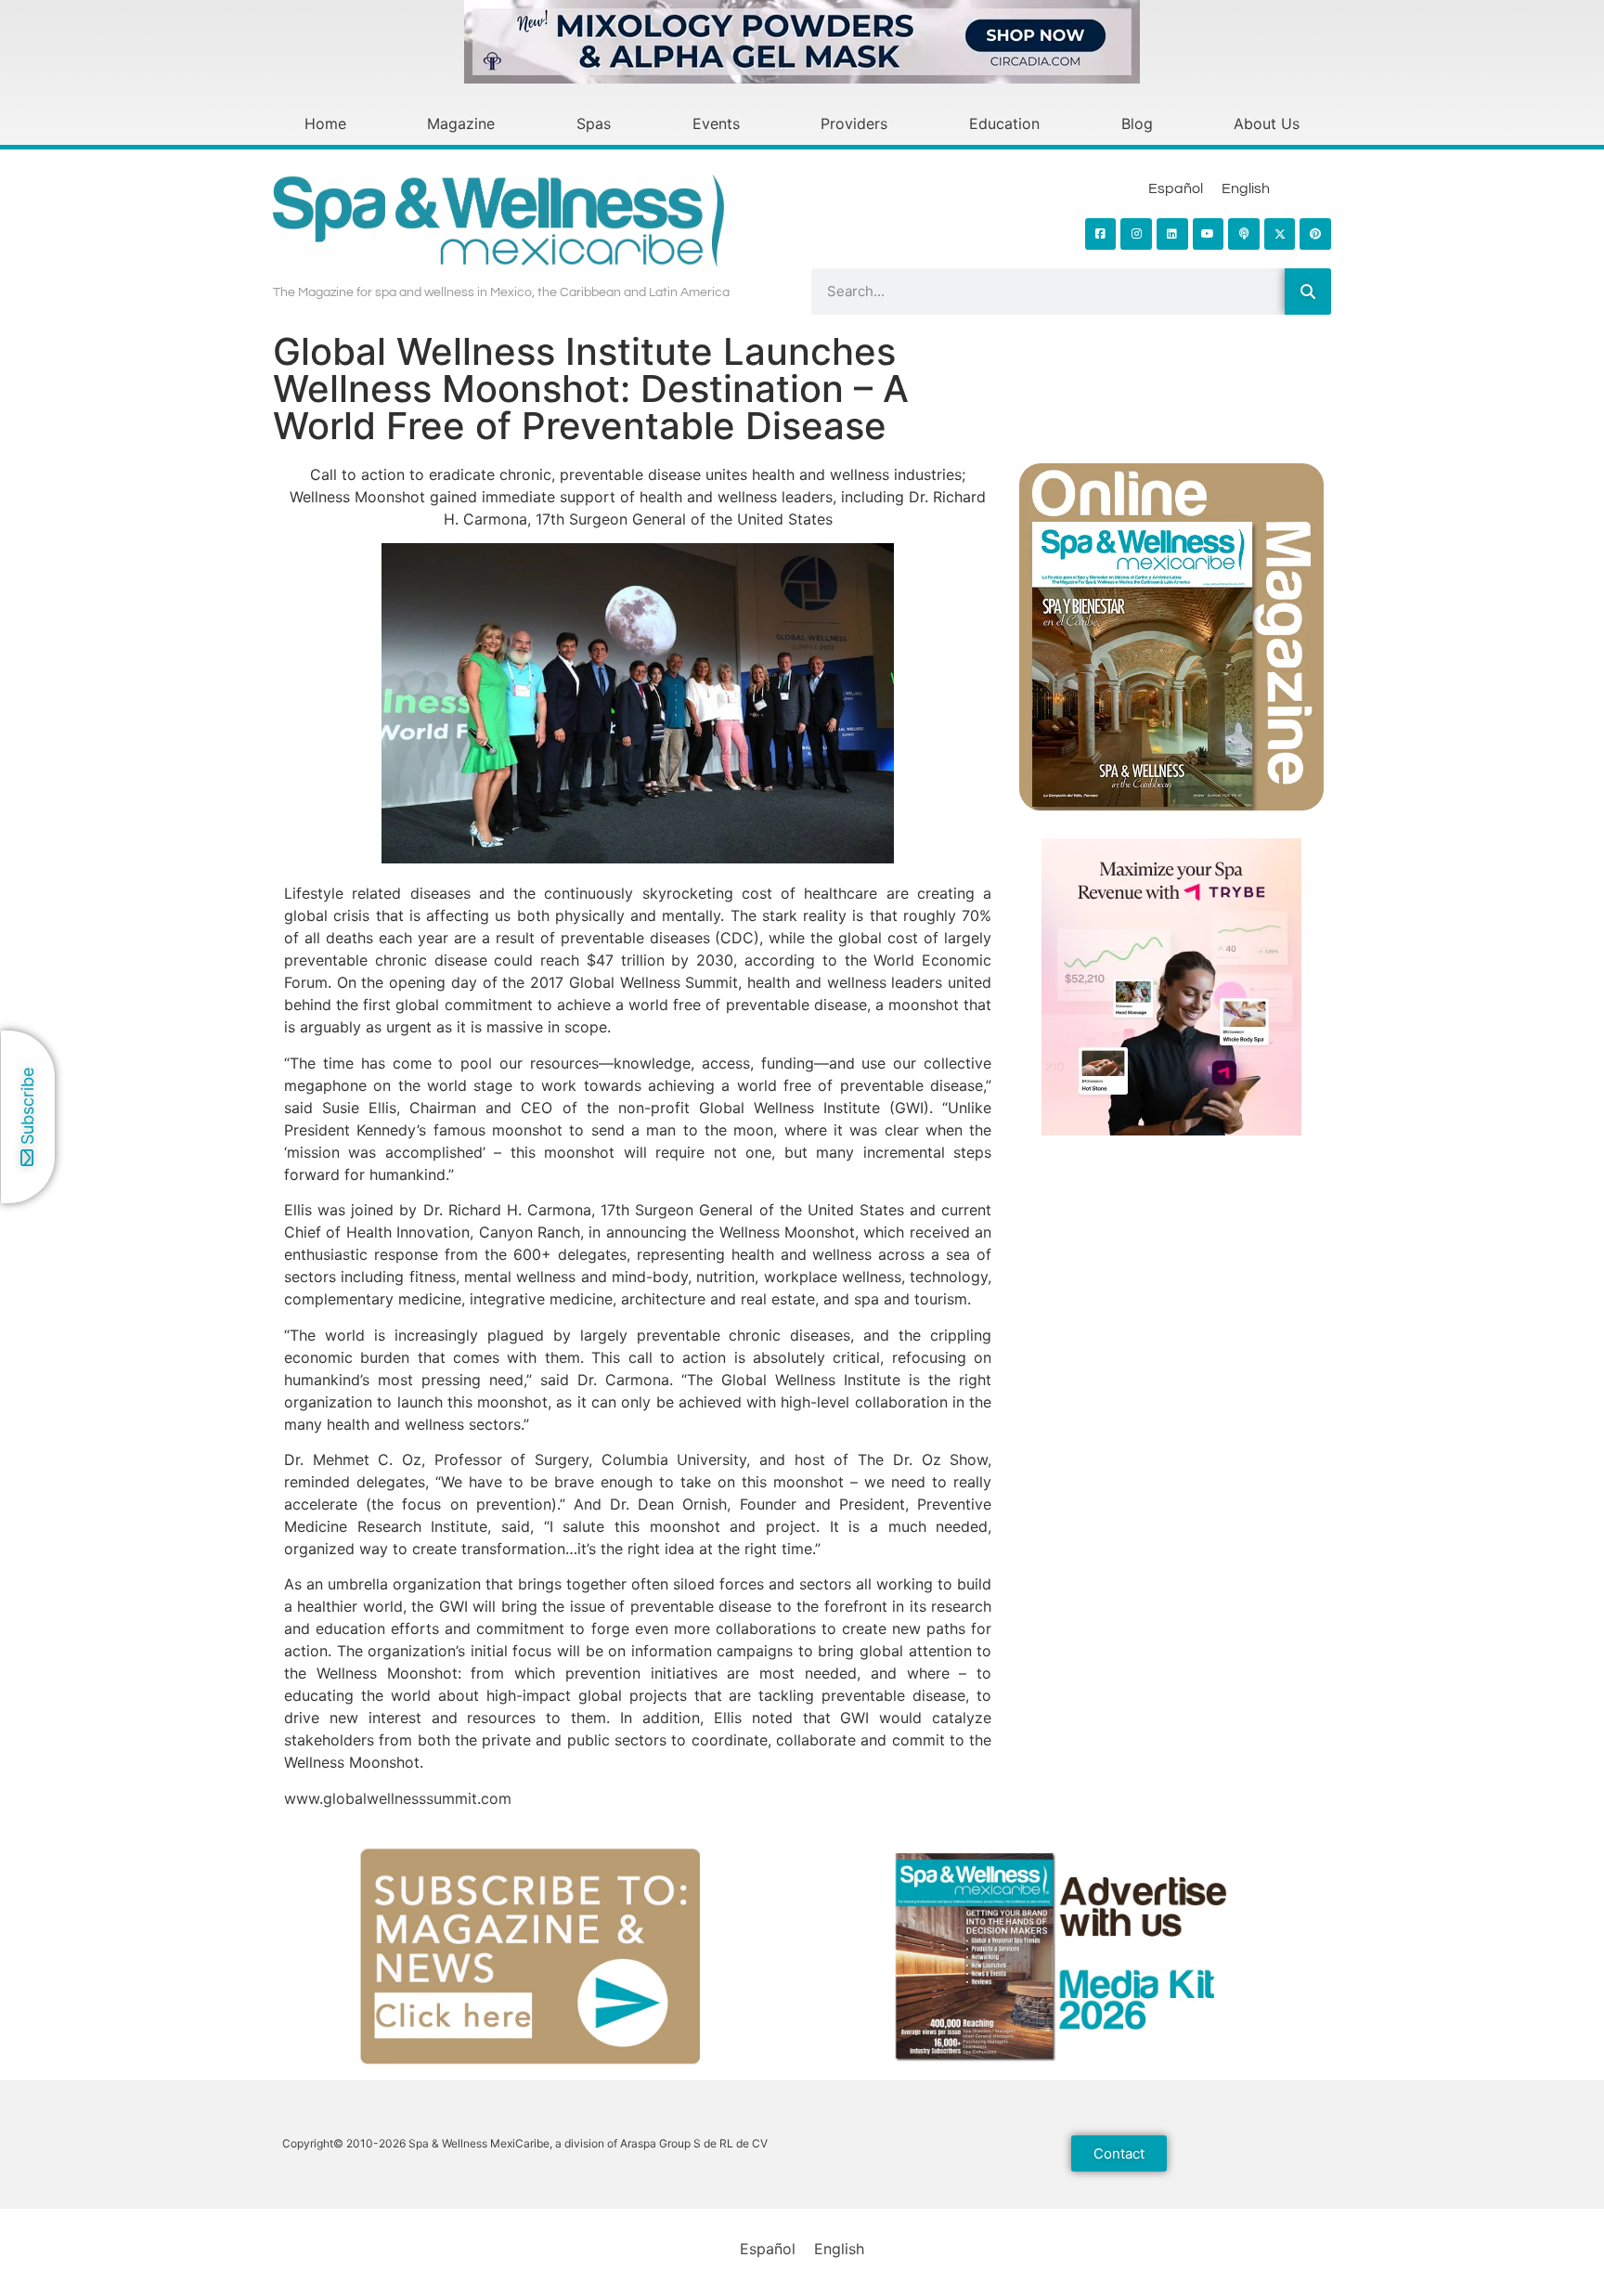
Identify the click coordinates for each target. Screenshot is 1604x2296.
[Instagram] (1136, 234)
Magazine (461, 123)
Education (1004, 123)
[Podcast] (1244, 234)
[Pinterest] (1315, 234)
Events (716, 123)
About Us (1267, 123)
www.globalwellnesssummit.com (398, 1798)
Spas (594, 123)
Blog (1137, 123)
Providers (854, 123)
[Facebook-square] (1101, 234)
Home (325, 123)
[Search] (1308, 292)
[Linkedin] (1172, 234)
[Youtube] (1209, 234)
